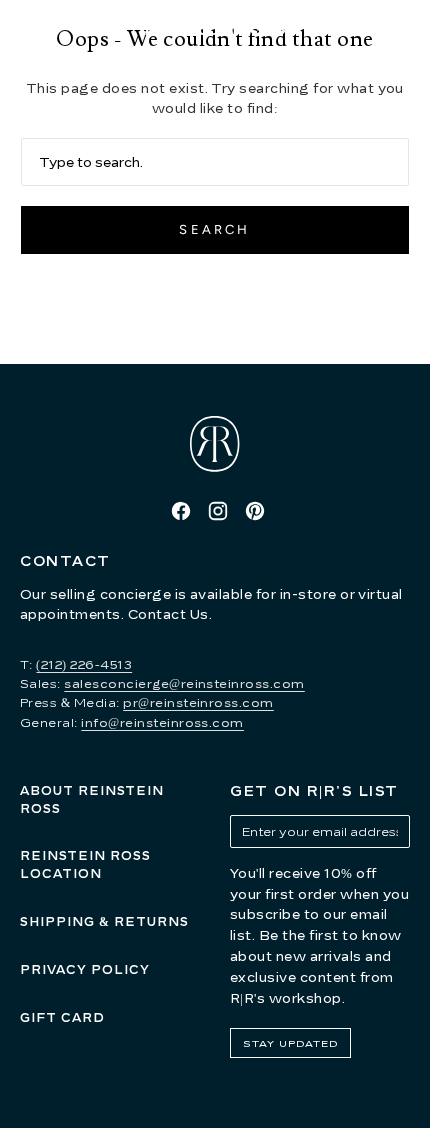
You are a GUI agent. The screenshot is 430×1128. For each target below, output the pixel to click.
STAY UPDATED (290, 1043)
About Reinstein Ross (92, 799)
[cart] (410, 30)
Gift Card (62, 1017)
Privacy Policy (85, 969)
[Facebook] (181, 511)
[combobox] (214, 162)
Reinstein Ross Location (85, 864)
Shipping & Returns (104, 921)
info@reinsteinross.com (162, 722)
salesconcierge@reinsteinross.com (184, 683)
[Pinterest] (255, 511)
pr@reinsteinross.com (198, 702)
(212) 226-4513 (84, 664)
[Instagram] (218, 511)
